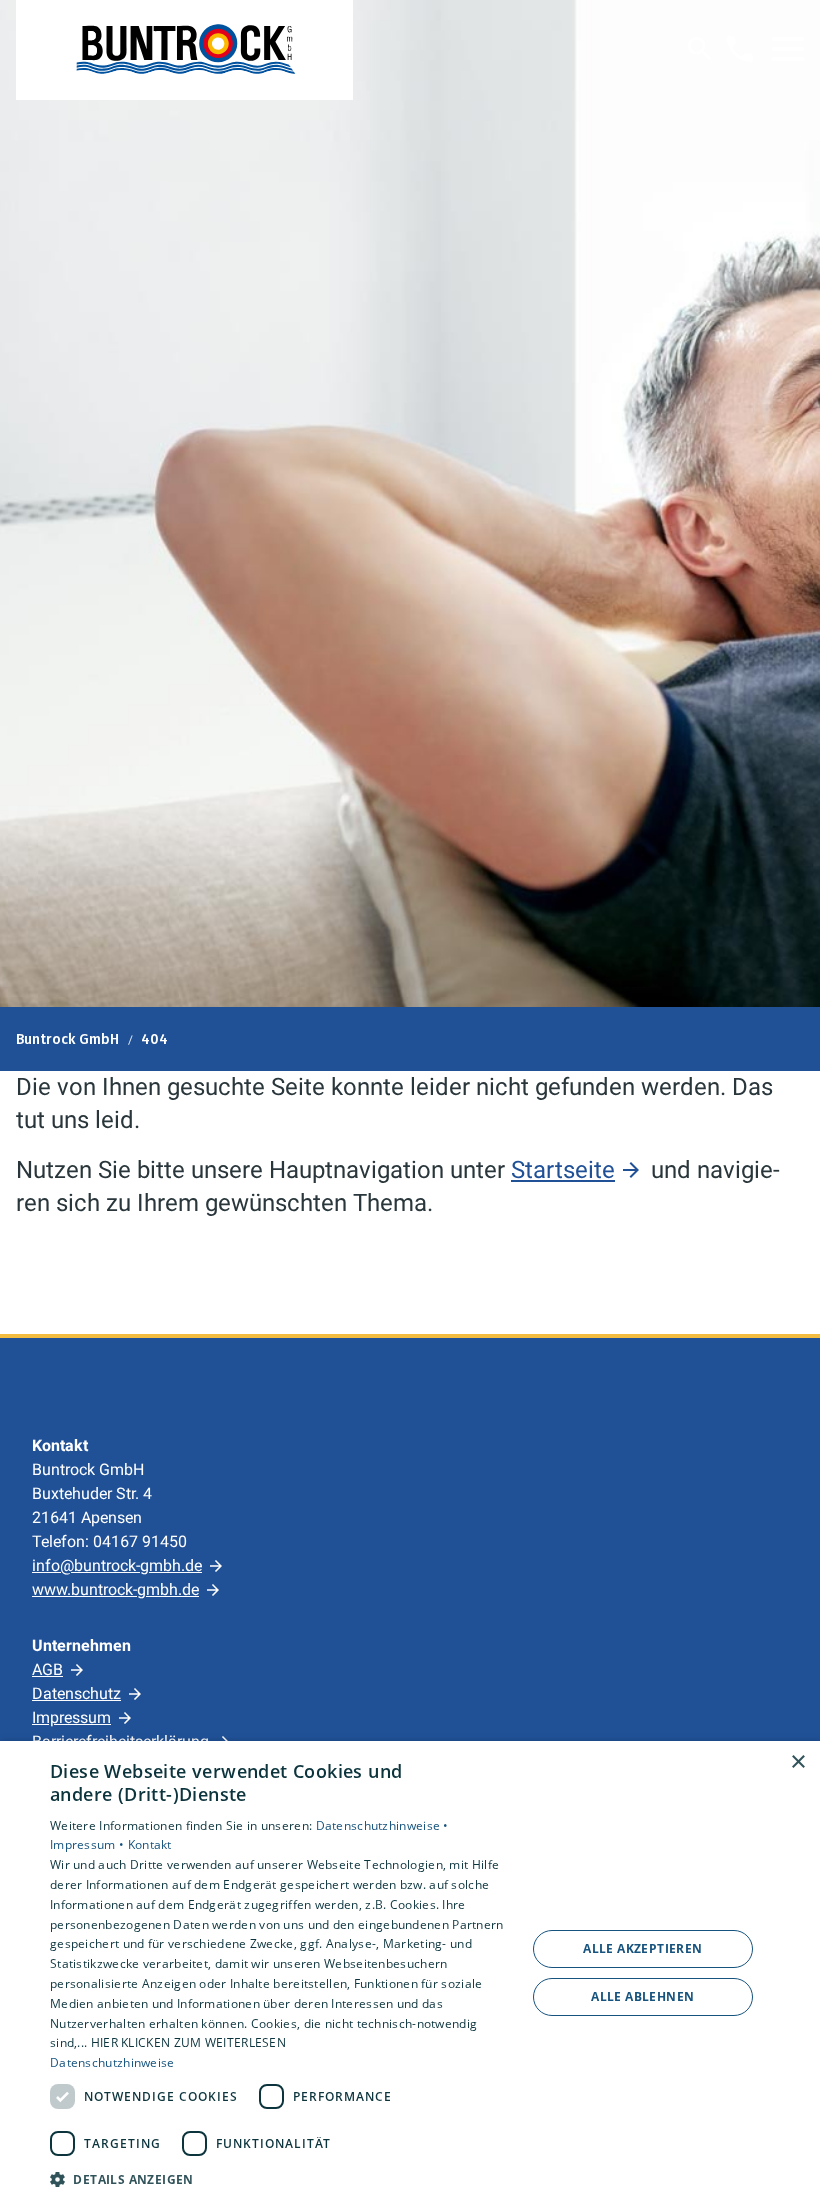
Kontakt (150, 1844)
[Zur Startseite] (184, 50)
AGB (47, 1669)
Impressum (71, 1717)
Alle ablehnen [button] (642, 1996)
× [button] (797, 1762)
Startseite (563, 1170)
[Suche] (700, 49)
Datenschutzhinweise (112, 2062)
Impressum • (89, 1844)
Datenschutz (76, 1693)
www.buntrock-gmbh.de (115, 1589)
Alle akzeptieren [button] (642, 1948)
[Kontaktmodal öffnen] (740, 49)
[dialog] (410, 1973)
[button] (788, 49)
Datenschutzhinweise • (382, 1825)
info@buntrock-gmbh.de (117, 1565)
